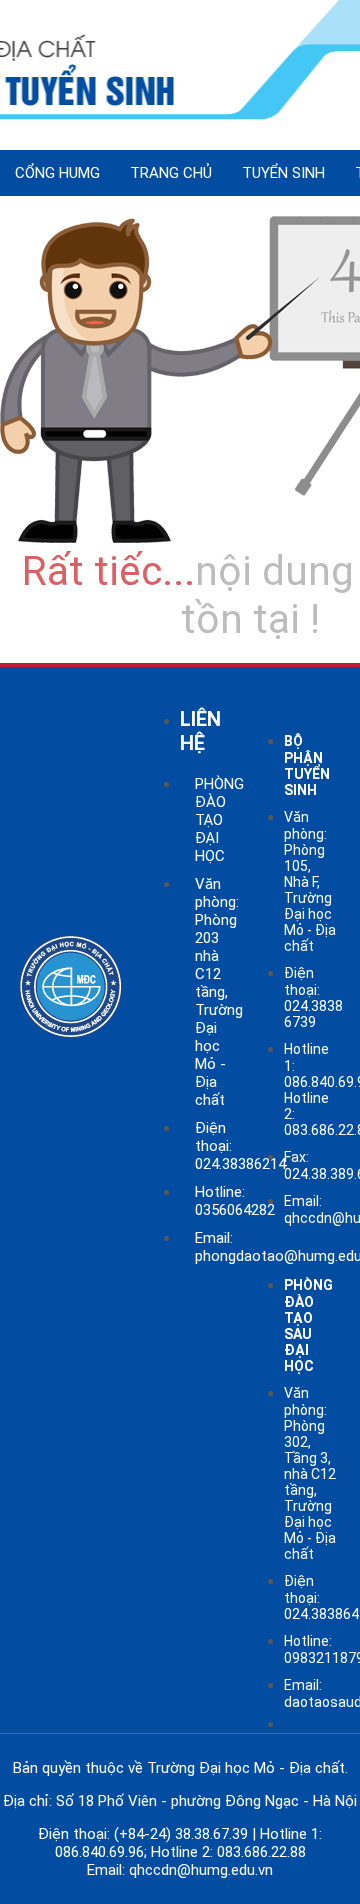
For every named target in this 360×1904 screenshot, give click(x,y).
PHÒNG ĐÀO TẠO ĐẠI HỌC (219, 820)
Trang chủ (171, 173)
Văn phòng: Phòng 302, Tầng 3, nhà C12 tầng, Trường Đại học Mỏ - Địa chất (310, 1473)
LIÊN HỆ (200, 731)
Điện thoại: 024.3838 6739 (313, 997)
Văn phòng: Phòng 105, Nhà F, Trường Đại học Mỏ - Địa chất (310, 881)
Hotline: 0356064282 (235, 1201)
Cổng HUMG (57, 173)
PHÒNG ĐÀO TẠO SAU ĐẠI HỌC (308, 1325)
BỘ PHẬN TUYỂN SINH (307, 765)
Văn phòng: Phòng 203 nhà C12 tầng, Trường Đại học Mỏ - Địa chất (219, 992)
